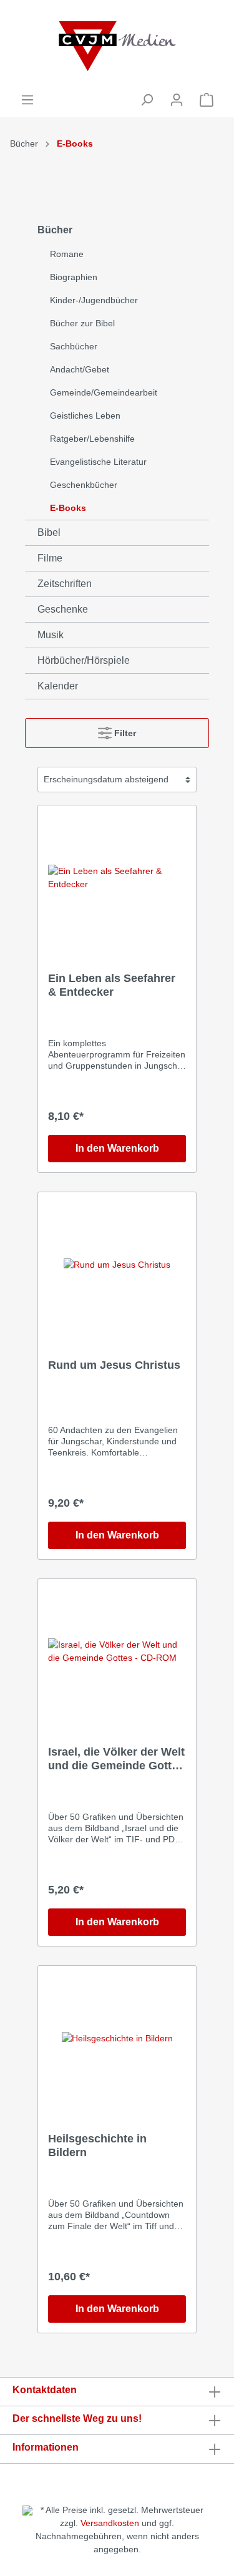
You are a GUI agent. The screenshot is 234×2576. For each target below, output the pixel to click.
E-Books (75, 143)
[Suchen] (147, 100)
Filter (124, 733)
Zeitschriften (65, 584)
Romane (67, 254)
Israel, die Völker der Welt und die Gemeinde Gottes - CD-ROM (116, 1759)
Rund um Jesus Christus (114, 1365)
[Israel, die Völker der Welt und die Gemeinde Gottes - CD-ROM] (117, 1651)
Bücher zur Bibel (82, 323)
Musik (51, 635)
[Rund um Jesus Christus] (117, 1265)
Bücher (24, 143)
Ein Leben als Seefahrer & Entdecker (112, 985)
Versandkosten (110, 2523)
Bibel (49, 532)
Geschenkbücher (84, 485)
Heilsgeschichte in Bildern (97, 2146)
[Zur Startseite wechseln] (117, 46)
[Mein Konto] (177, 100)
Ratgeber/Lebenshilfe (92, 439)
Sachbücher (74, 346)
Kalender (58, 686)
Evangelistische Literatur (98, 462)
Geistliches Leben (85, 416)
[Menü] (27, 100)
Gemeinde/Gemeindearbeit (104, 392)
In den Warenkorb (117, 1148)
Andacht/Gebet (80, 369)
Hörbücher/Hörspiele (84, 660)
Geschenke (63, 609)
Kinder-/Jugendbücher (94, 300)
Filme (50, 558)
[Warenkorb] (207, 100)
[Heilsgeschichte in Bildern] (117, 2038)
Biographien (74, 277)
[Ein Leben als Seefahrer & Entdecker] (117, 878)
